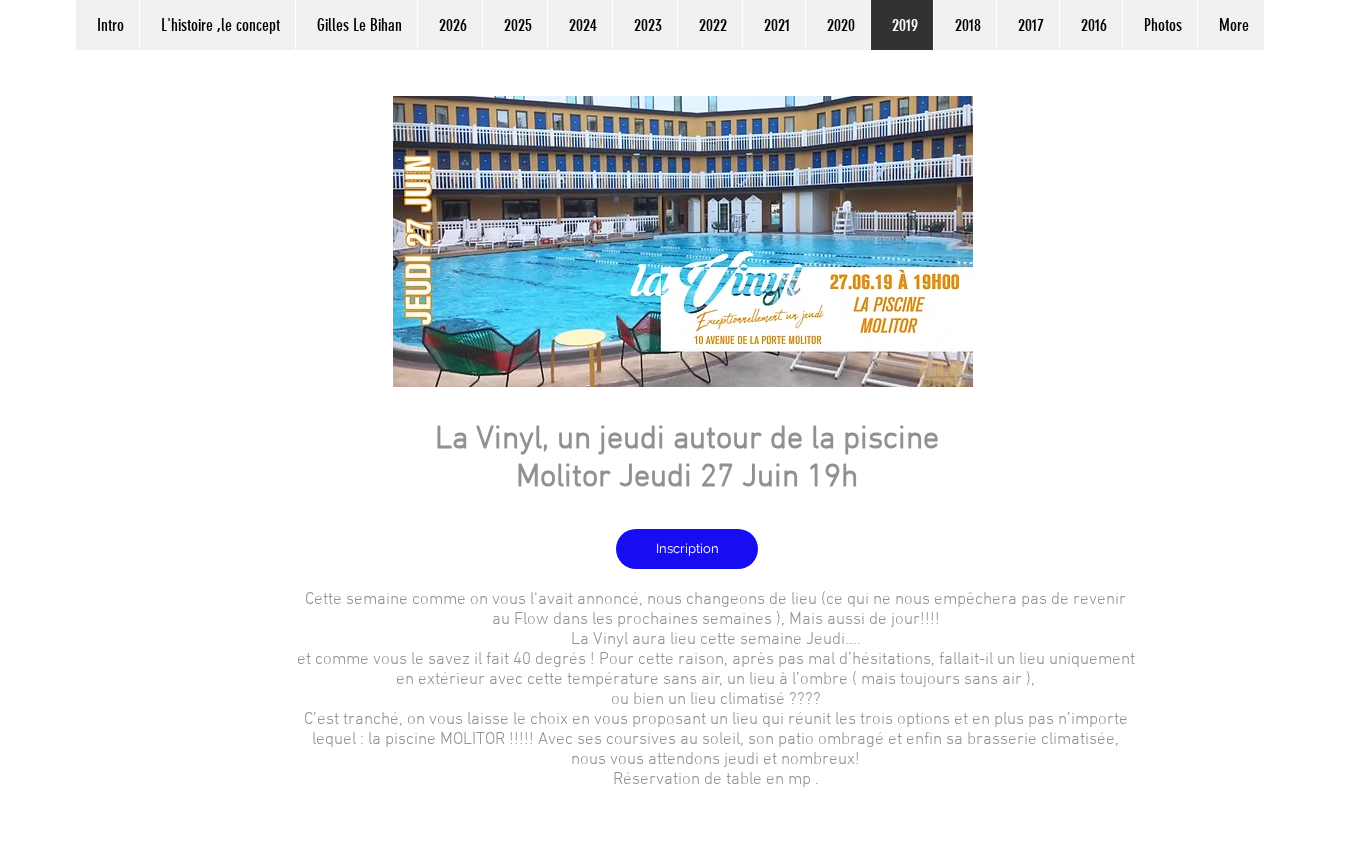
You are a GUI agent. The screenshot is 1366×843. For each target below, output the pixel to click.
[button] (449, 25)
